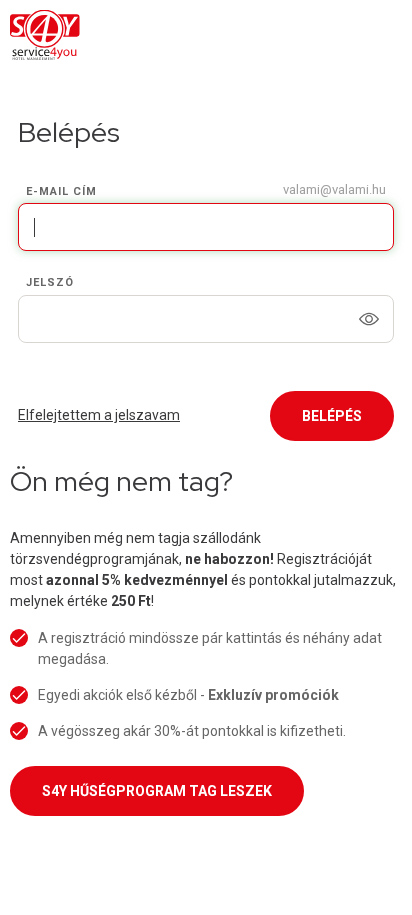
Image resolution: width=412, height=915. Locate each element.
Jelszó (50, 282)
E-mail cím (61, 191)
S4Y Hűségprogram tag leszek (157, 791)
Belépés (332, 416)
